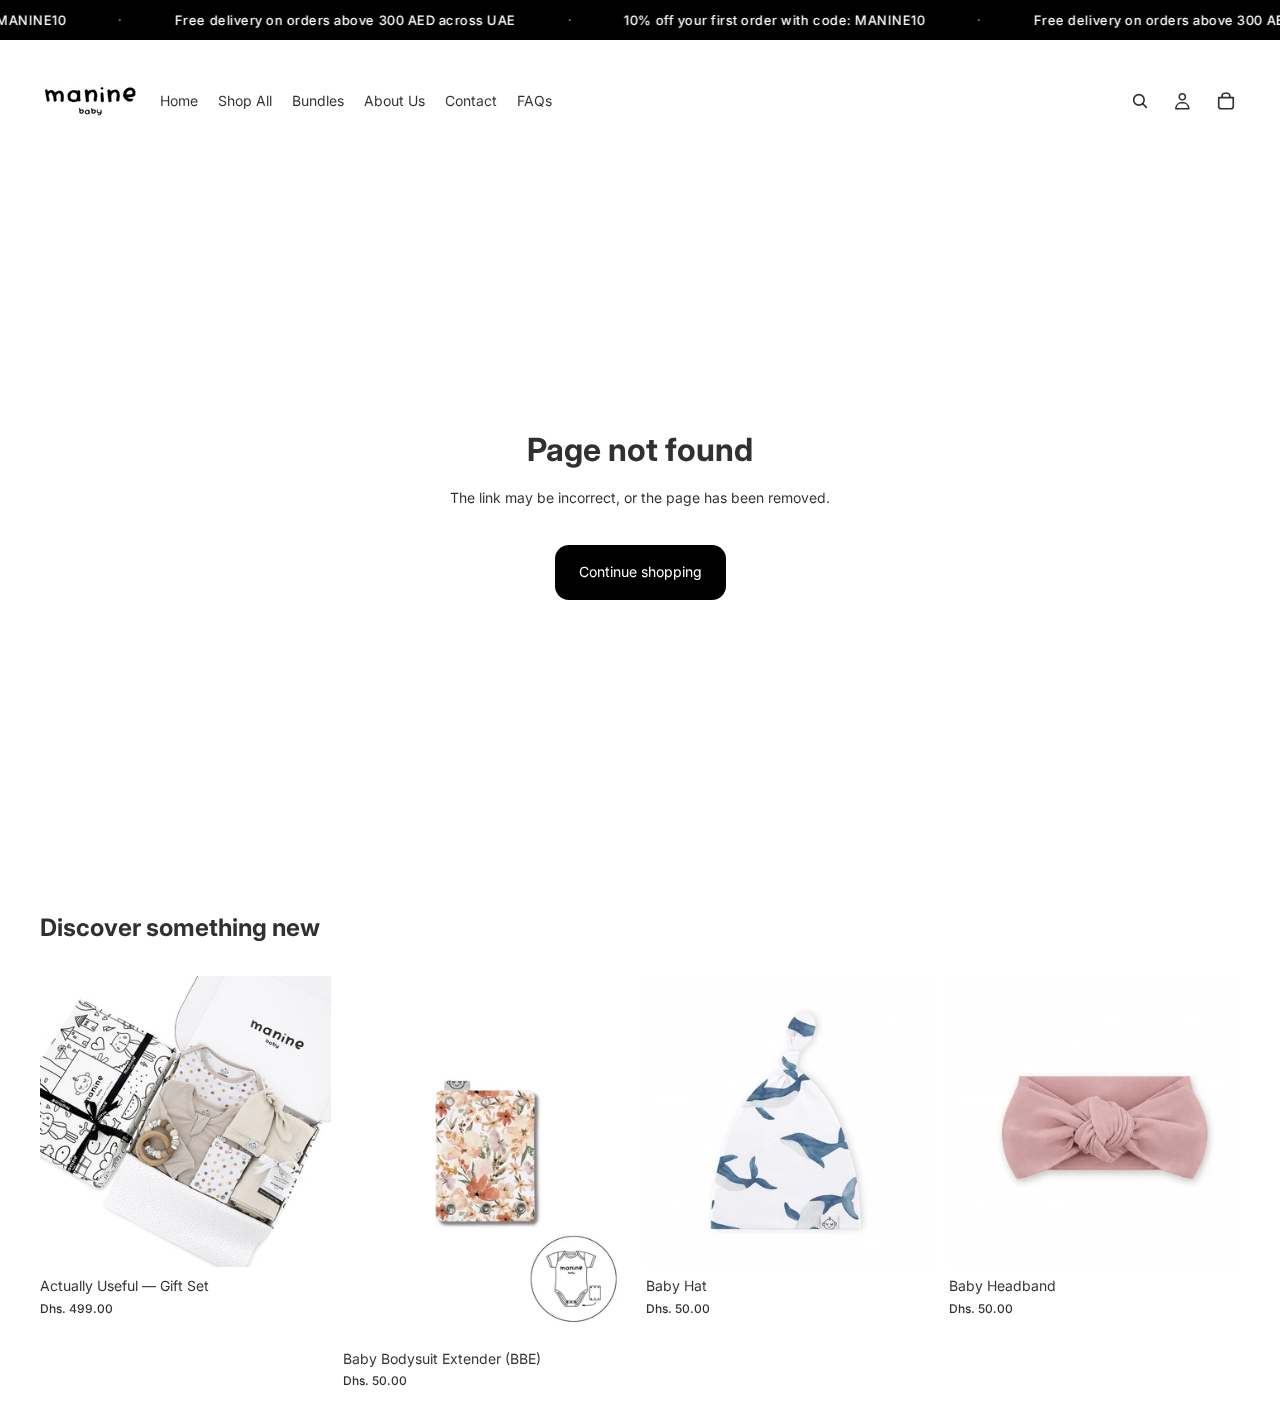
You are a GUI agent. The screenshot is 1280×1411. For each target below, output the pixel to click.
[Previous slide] (70, 1122)
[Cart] (1226, 102)
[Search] (1140, 102)
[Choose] (300, 1236)
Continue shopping (640, 571)
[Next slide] (301, 1122)
